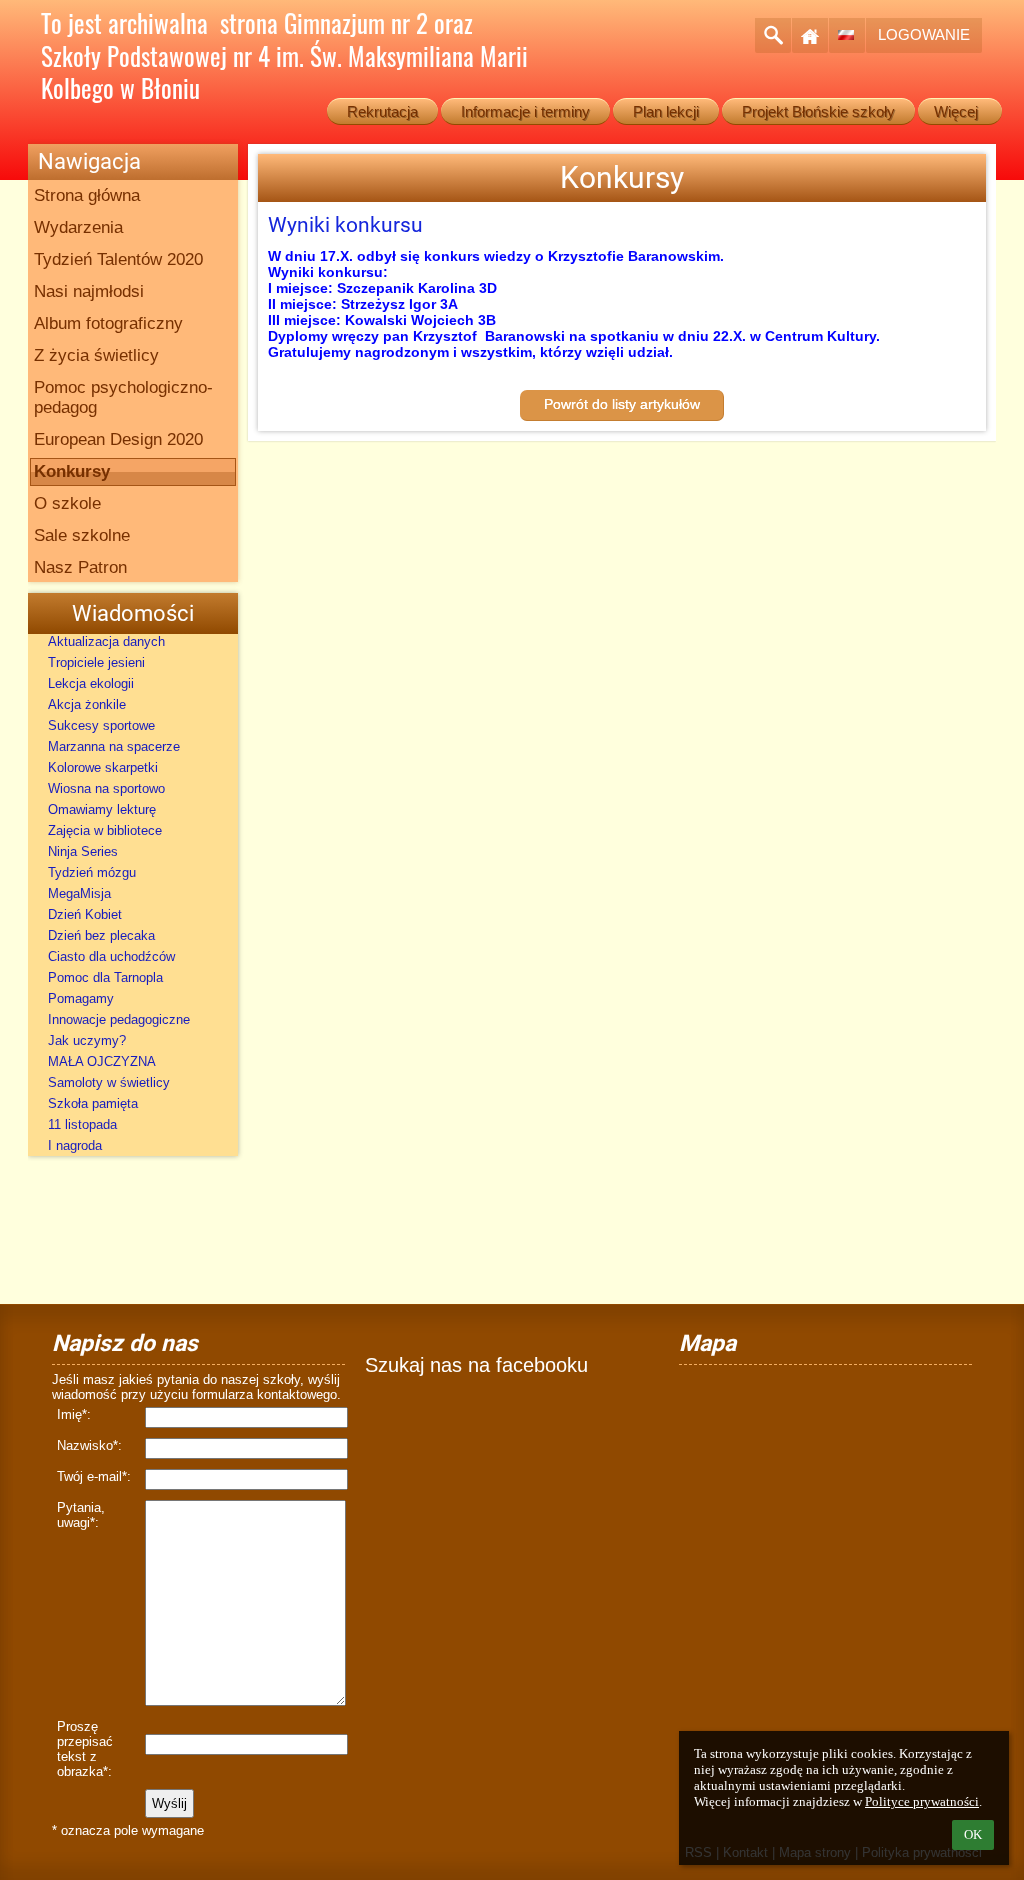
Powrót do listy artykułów (622, 404)
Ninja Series (83, 851)
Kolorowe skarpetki (103, 767)
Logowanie (924, 34)
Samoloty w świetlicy (109, 1082)
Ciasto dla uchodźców (111, 956)
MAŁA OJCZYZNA (102, 1061)
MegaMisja (79, 893)
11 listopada (82, 1124)
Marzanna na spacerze (114, 746)
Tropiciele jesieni (96, 662)
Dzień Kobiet (85, 914)
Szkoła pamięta (93, 1103)
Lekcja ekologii (91, 683)
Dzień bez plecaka (101, 935)
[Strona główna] (810, 35)
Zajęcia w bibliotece (105, 830)
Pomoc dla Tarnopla (105, 977)
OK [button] (973, 1834)
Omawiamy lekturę (102, 809)
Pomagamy (81, 998)
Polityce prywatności (922, 1801)
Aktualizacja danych (106, 641)
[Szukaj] (773, 35)
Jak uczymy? (87, 1040)
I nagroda (75, 1145)
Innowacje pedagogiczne (119, 1019)
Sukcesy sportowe (101, 725)
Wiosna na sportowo (106, 788)
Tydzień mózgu (92, 872)
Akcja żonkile (87, 704)
